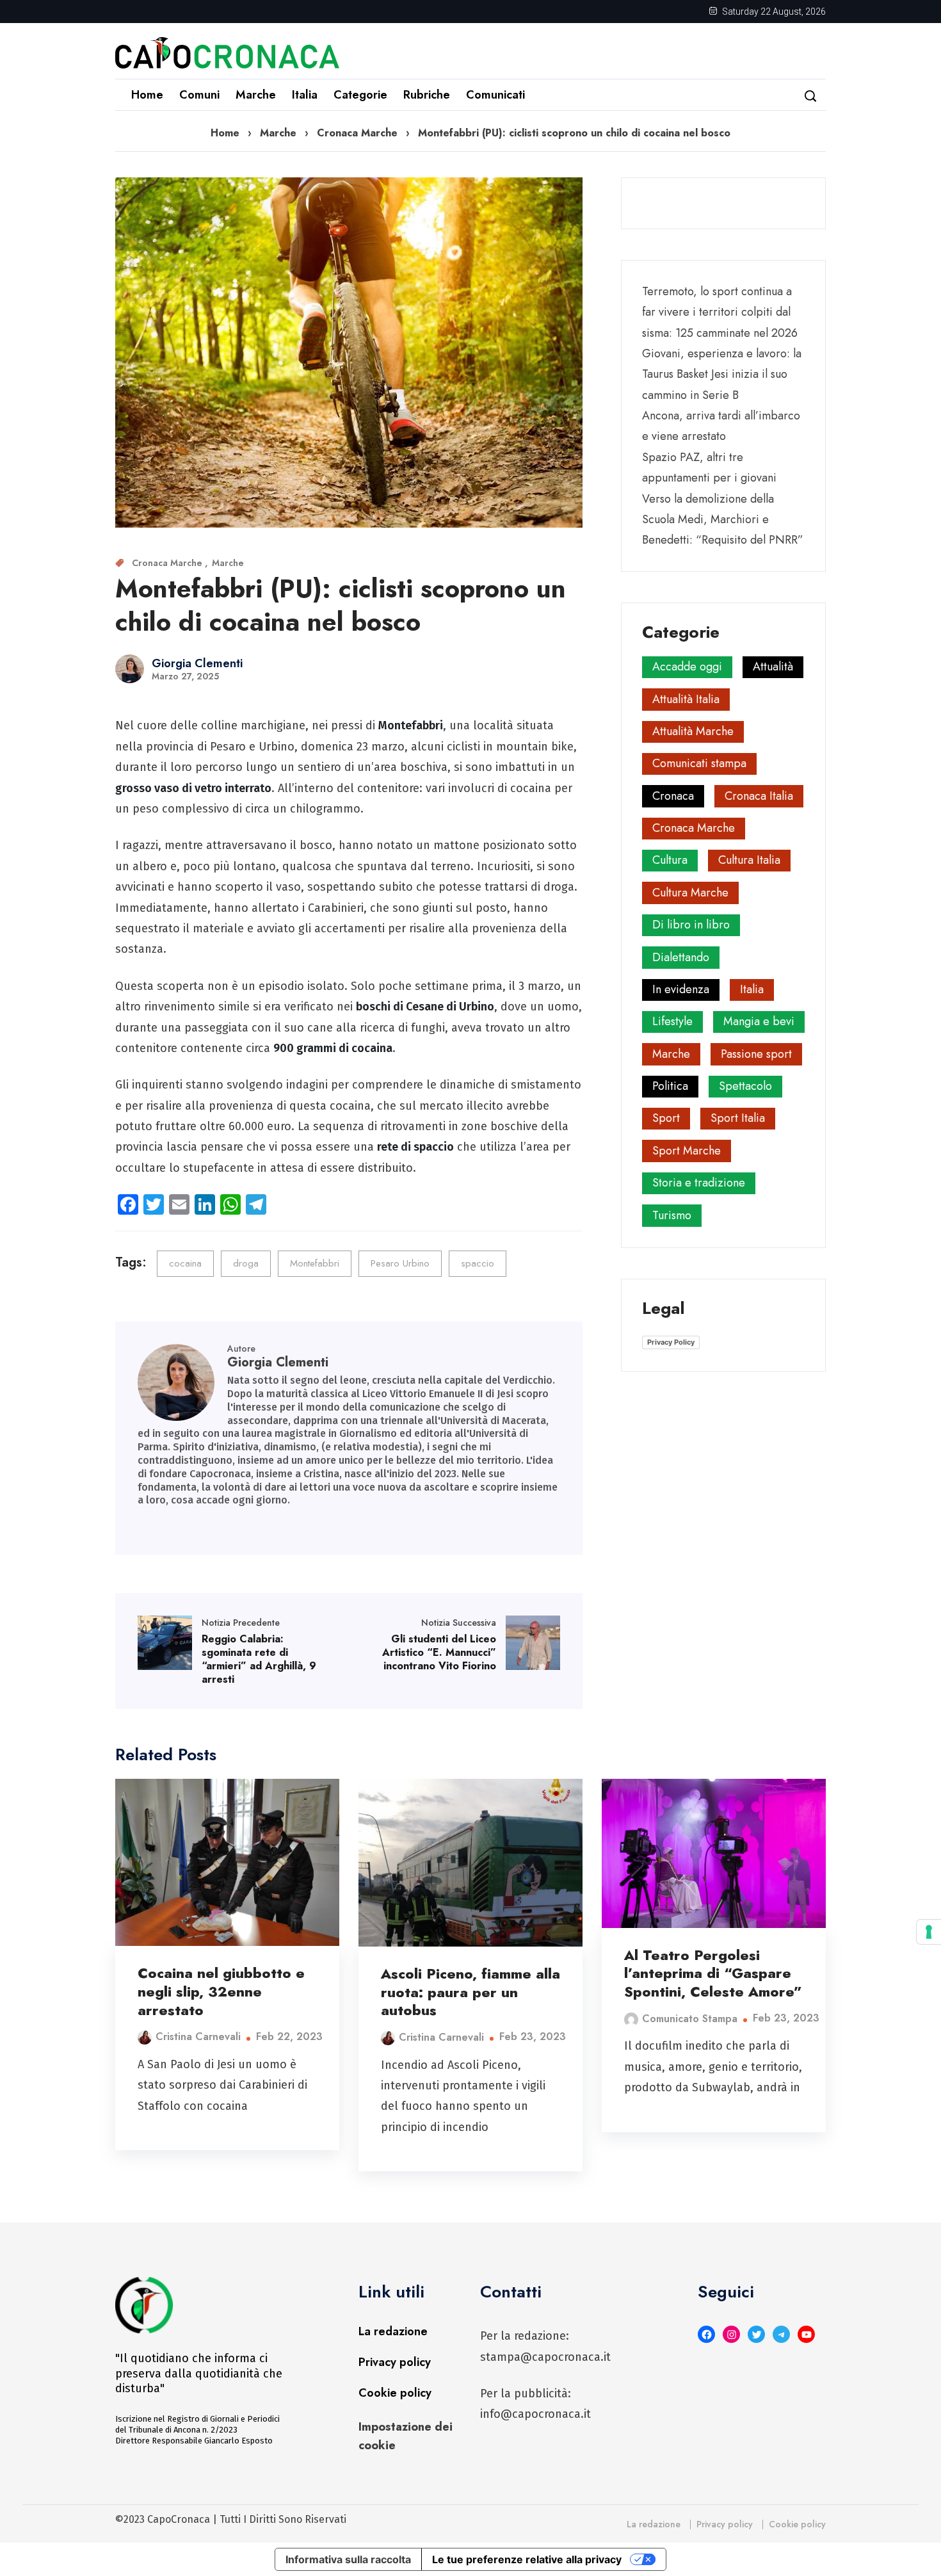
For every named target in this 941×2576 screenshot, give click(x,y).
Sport (666, 1118)
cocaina (185, 1263)
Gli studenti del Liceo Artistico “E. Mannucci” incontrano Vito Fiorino (439, 1652)
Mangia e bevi (759, 1021)
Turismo (672, 1215)
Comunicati (495, 95)
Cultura (670, 860)
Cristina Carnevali (198, 2037)
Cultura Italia (749, 860)
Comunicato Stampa (690, 2019)
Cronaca (673, 796)
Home (147, 95)
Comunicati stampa (699, 763)
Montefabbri (315, 1263)
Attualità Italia (686, 699)
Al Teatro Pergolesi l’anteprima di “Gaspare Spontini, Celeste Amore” (713, 1973)
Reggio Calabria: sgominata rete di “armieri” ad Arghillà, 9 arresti (259, 1659)
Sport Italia (738, 1118)
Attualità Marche (693, 731)
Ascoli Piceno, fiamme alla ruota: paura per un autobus (470, 1992)
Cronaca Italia (759, 796)
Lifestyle (672, 1021)
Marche (256, 95)
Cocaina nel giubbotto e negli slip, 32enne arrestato (221, 1991)
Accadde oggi (687, 667)
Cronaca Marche (357, 133)
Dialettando (681, 957)
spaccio (478, 1263)
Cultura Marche (690, 893)
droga (246, 1263)
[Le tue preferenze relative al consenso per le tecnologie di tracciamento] (929, 1932)
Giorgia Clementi (197, 663)
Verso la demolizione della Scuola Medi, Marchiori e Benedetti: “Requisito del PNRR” (723, 520)
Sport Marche (687, 1151)
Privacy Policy (671, 1342)
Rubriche (427, 95)
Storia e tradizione (699, 1183)
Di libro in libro (691, 925)
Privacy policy (395, 2362)
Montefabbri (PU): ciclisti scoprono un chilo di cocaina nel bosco (341, 605)
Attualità (773, 667)
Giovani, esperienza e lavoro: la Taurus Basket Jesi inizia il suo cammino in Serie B (722, 374)
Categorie (360, 95)
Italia (305, 95)
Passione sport (756, 1054)
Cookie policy (395, 2393)
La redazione (393, 2331)
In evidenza (681, 989)
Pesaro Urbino (400, 1263)
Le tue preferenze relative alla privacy (527, 2559)
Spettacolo (745, 1086)
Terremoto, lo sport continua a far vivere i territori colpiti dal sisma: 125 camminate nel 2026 (720, 312)
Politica (670, 1086)
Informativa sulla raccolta (348, 2559)
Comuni (199, 95)
